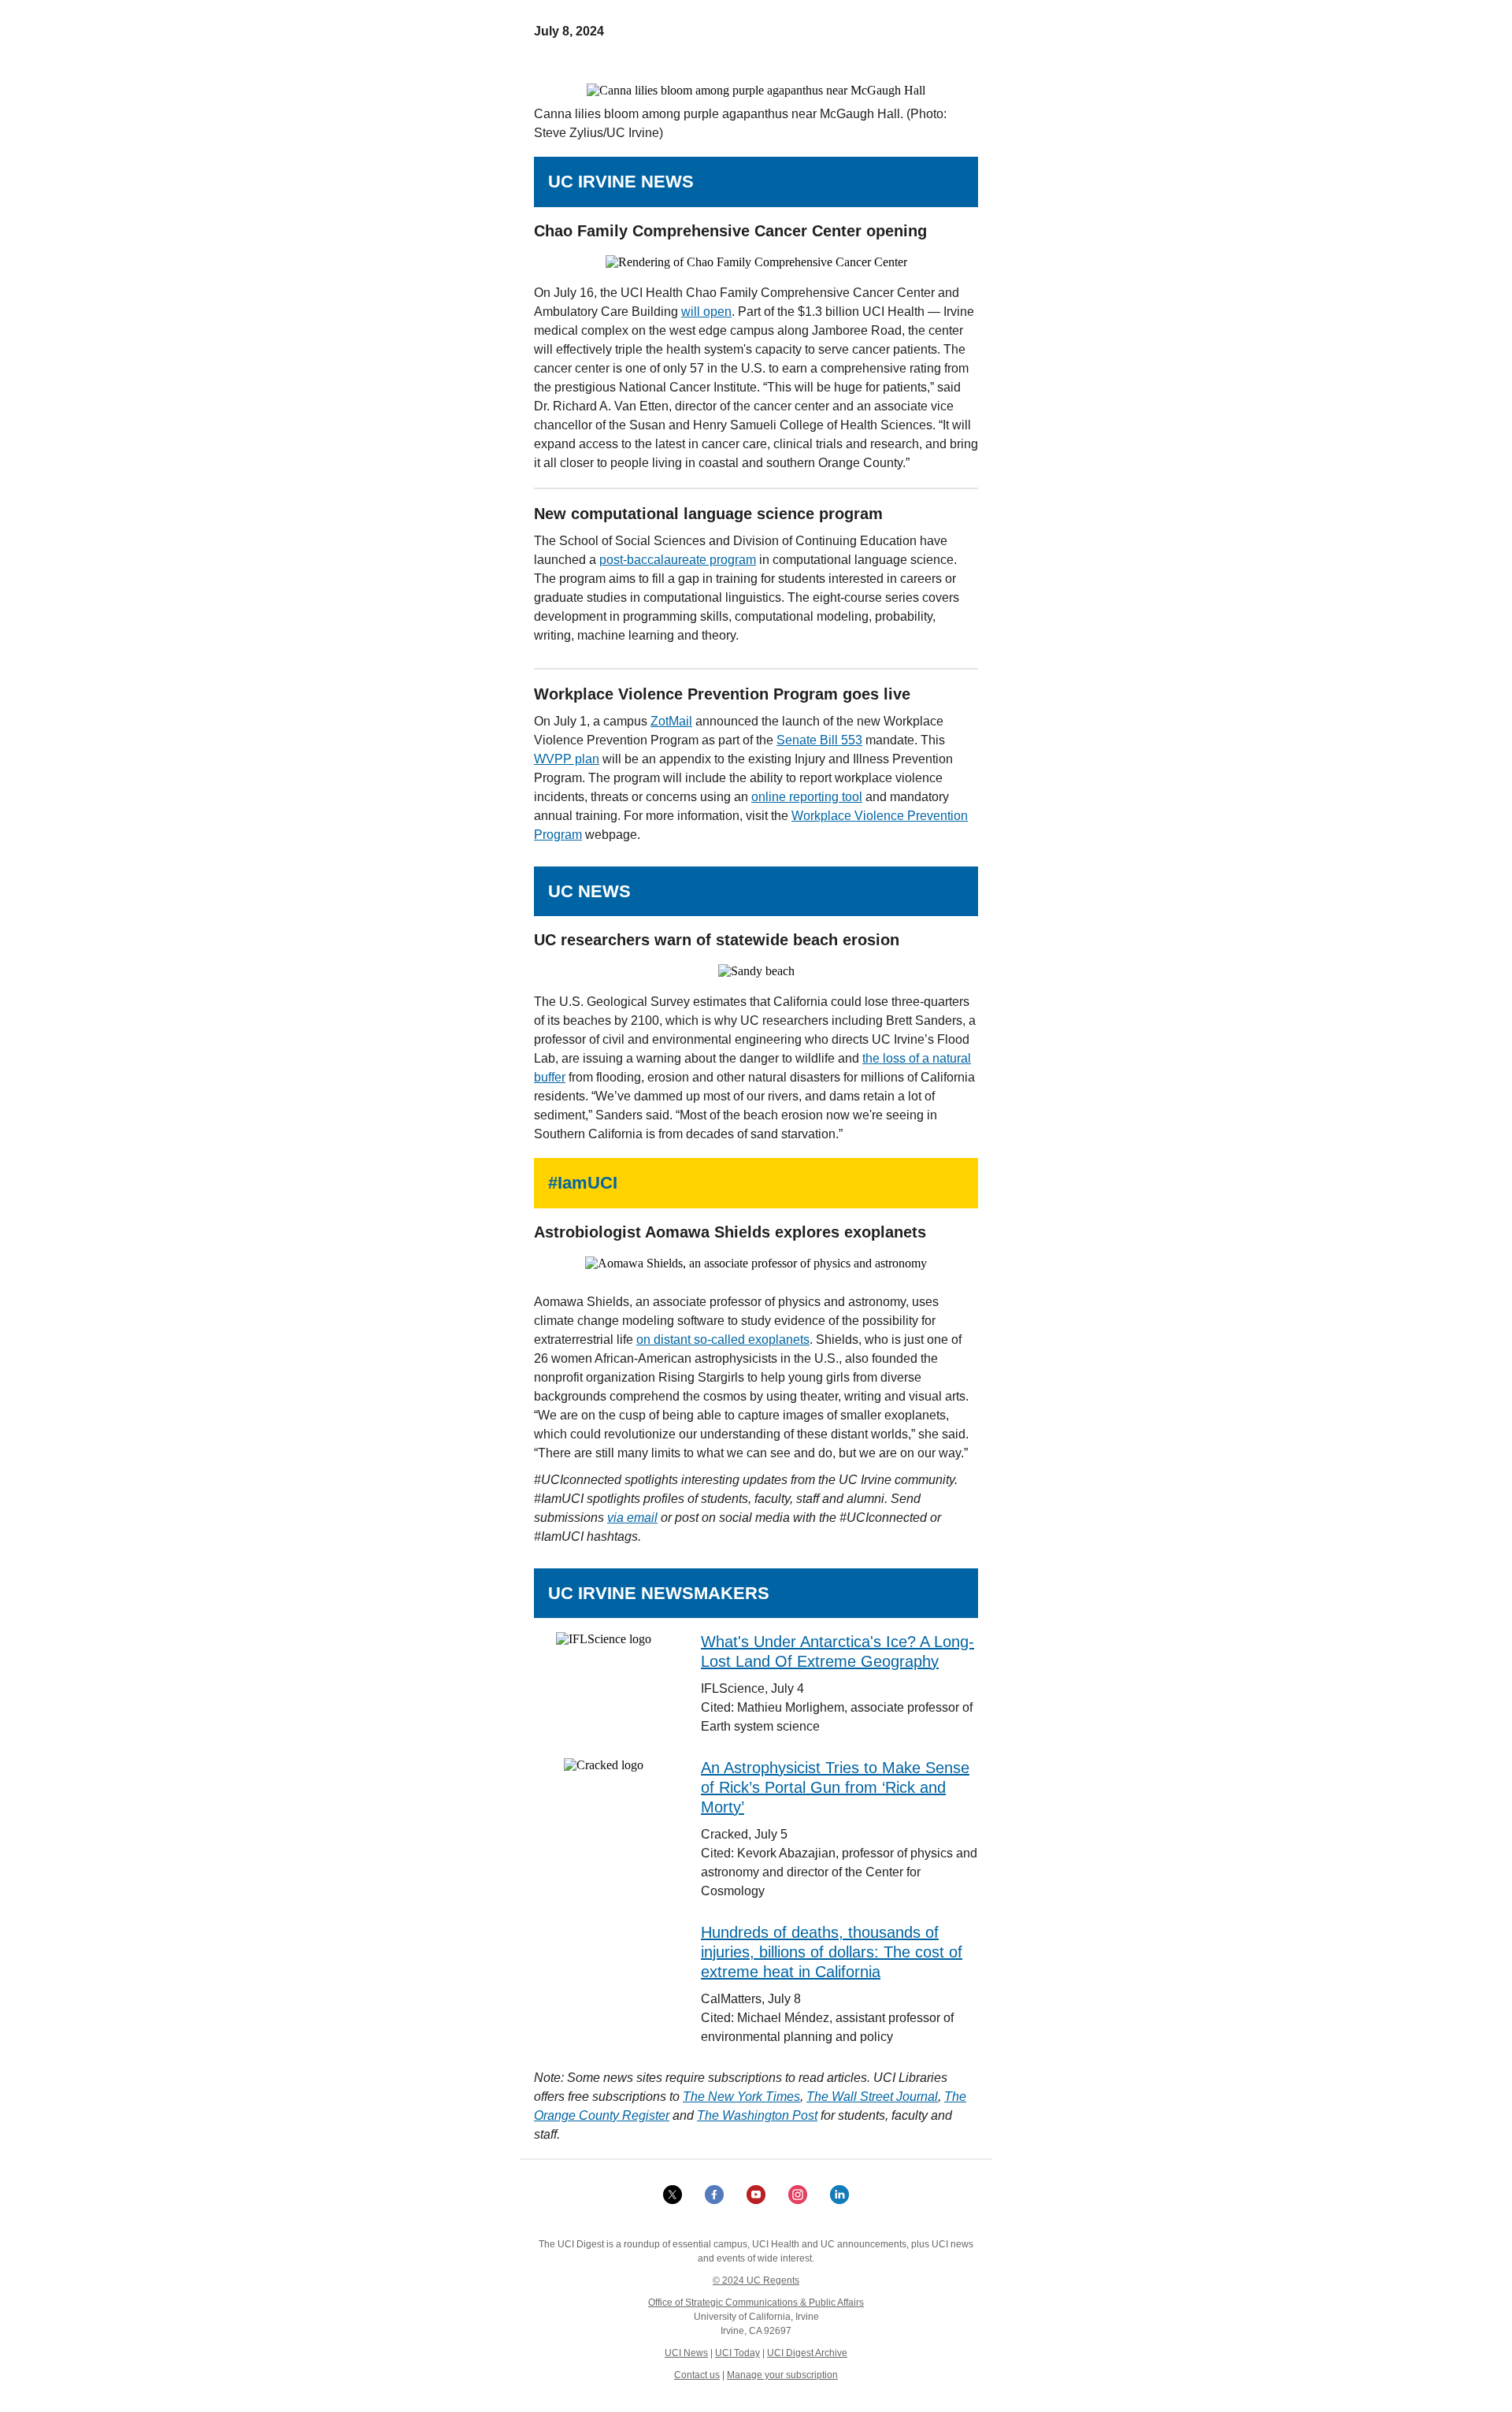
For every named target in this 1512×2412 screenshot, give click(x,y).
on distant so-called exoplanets (723, 1340)
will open (706, 312)
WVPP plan (567, 759)
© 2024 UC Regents (756, 2280)
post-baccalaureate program (678, 560)
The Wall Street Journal (872, 2097)
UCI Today (737, 2353)
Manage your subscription (782, 2375)
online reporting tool (807, 797)
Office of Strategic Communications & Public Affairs (756, 2303)
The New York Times (741, 2097)
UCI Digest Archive (807, 2353)
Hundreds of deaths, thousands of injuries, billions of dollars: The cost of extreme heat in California (832, 1952)
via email (632, 1518)
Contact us (697, 2375)
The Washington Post (757, 2115)
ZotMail (671, 721)
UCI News (686, 2353)
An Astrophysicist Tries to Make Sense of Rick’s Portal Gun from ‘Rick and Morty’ (835, 1787)
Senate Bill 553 (819, 740)
